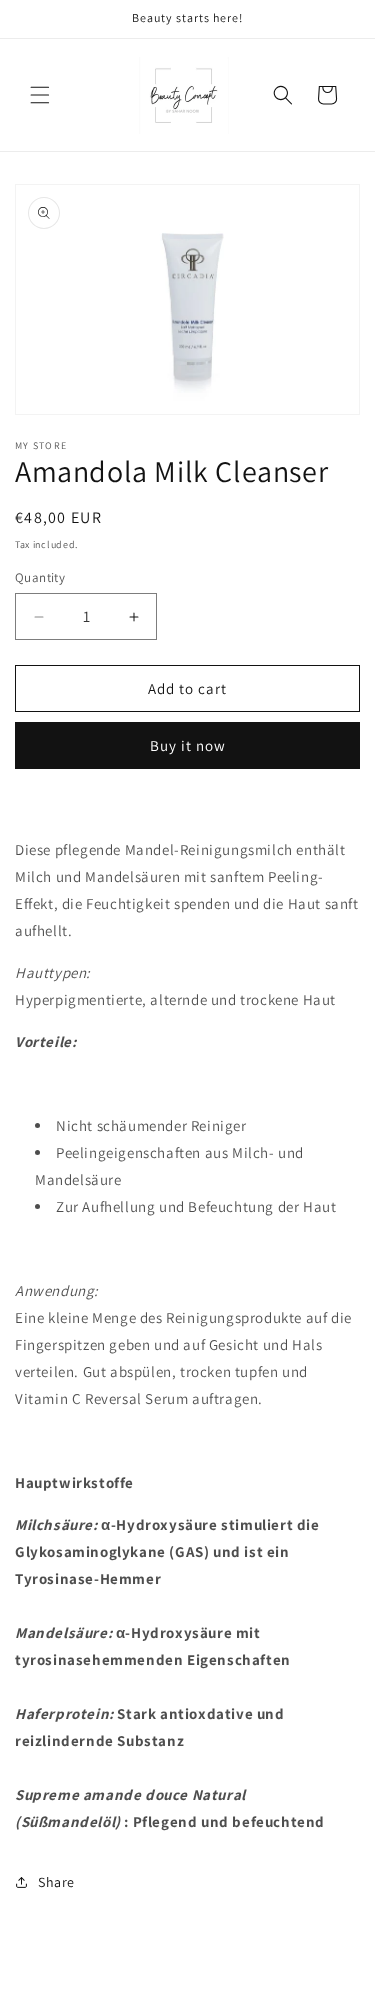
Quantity (40, 577)
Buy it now (188, 745)
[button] (40, 95)
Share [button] (56, 1882)
